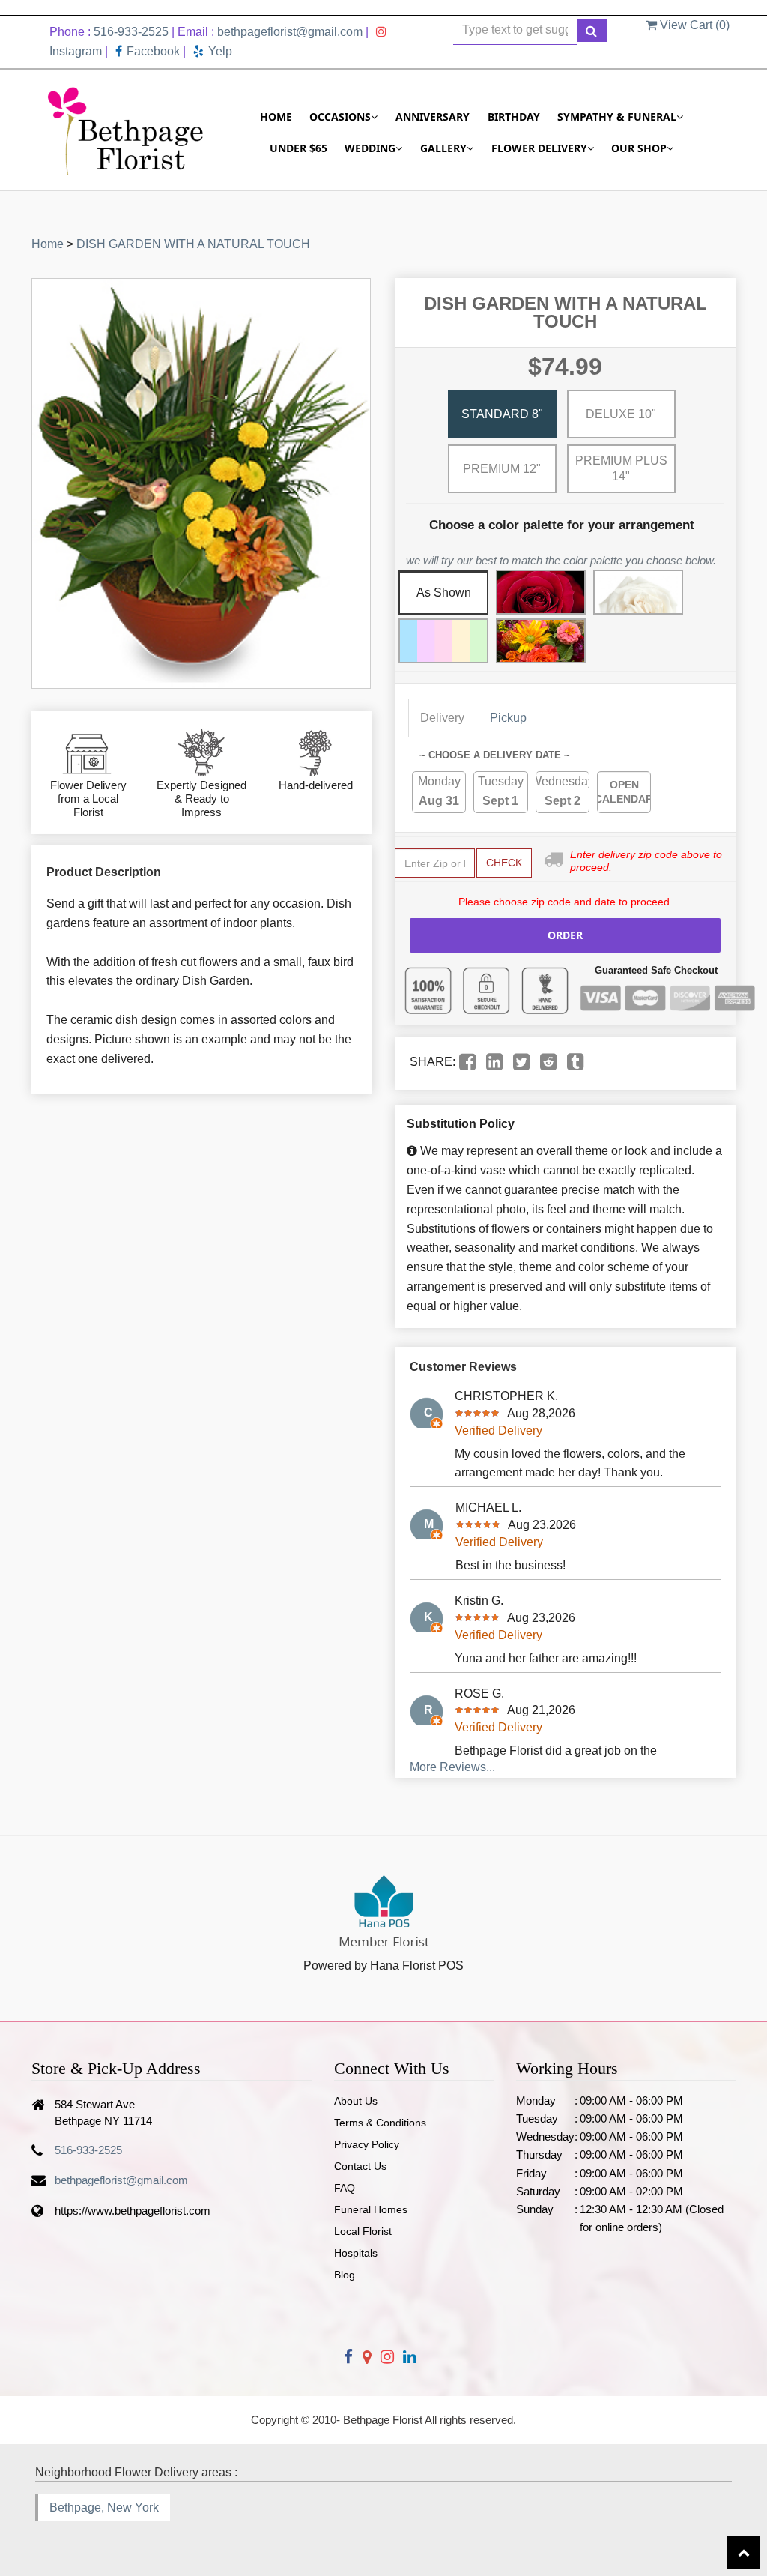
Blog (345, 2275)
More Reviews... (452, 1767)
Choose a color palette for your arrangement (562, 525)
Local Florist (363, 2231)
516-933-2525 (131, 32)
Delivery (442, 718)
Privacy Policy (367, 2144)
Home (276, 117)
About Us (356, 2101)
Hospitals (356, 2253)
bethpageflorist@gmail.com (290, 32)
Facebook (153, 51)
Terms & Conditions (380, 2123)
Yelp (220, 51)
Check (504, 863)
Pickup (508, 718)
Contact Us (360, 2166)
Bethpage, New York (104, 2507)
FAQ (345, 2188)
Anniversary (433, 117)
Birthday (514, 117)
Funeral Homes (371, 2209)
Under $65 (298, 148)
